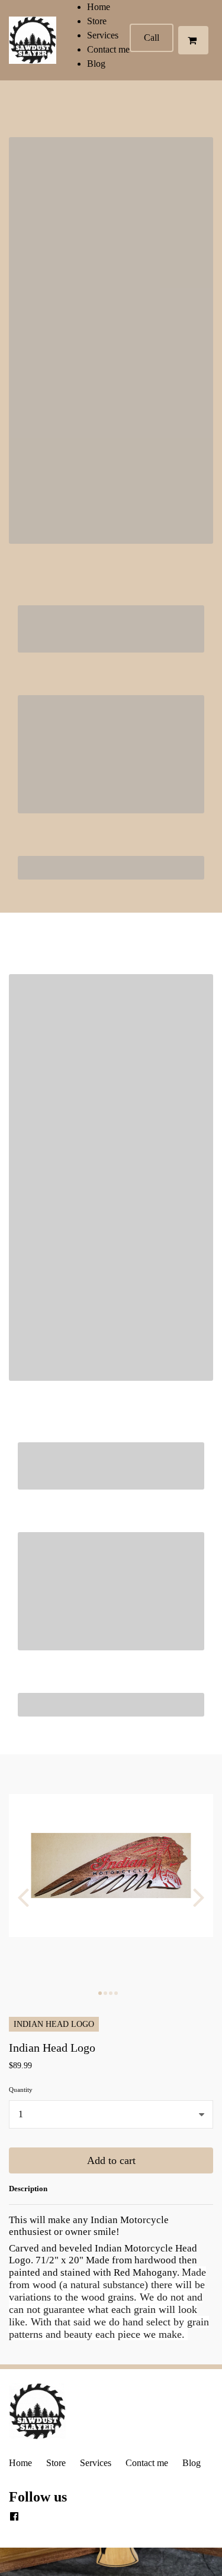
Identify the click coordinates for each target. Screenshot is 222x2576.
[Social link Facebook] (14, 2517)
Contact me (108, 49)
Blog (96, 64)
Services (103, 35)
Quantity (21, 2090)
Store (97, 21)
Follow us (38, 2497)
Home (99, 7)
